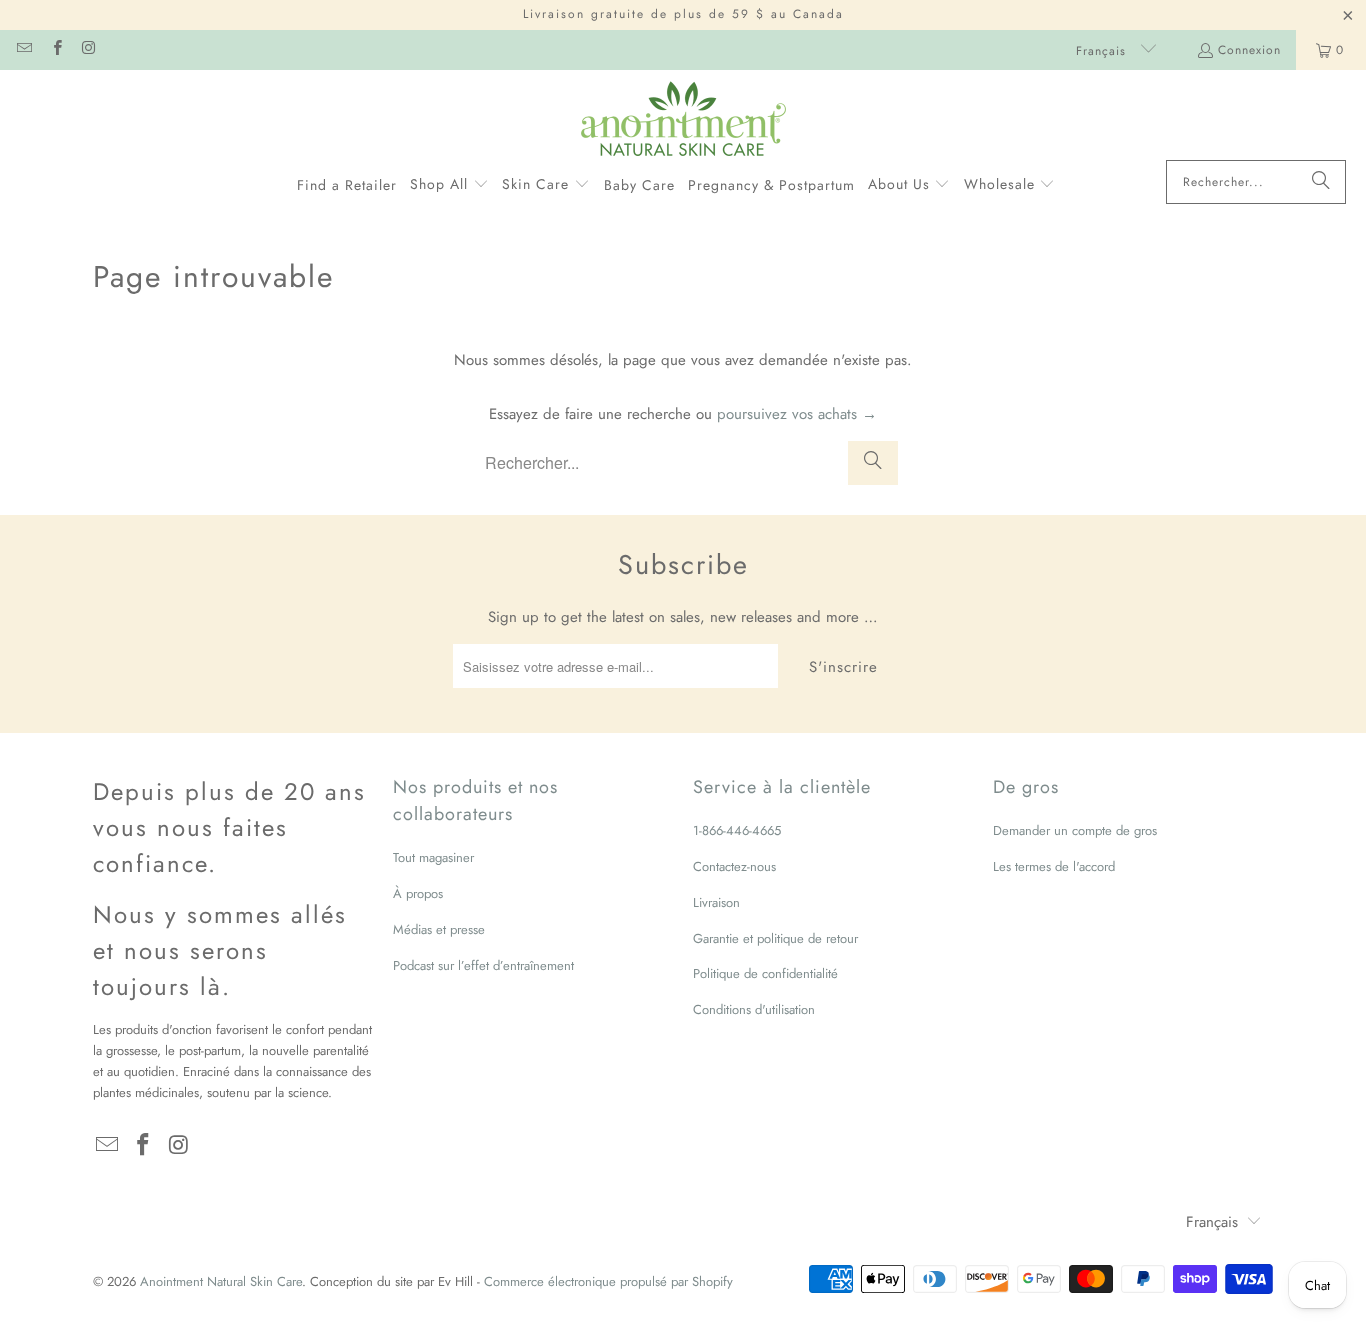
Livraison (716, 902)
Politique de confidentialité (765, 973)
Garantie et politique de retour (775, 938)
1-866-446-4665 (737, 830)
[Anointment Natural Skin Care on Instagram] (88, 50)
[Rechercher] (1321, 182)
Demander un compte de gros (1075, 830)
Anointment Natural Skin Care (221, 1281)
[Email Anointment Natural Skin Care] (23, 50)
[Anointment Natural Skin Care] (683, 120)
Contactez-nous (734, 866)
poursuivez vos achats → (797, 414)
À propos (418, 893)
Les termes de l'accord (1054, 866)
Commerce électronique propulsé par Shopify (608, 1281)
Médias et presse (439, 929)
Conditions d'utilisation (754, 1009)
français (1103, 51)
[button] (449, 185)
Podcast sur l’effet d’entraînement (483, 965)
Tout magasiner (433, 857)
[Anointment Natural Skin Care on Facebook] (55, 50)
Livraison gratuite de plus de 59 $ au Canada (683, 14)
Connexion (1249, 50)
